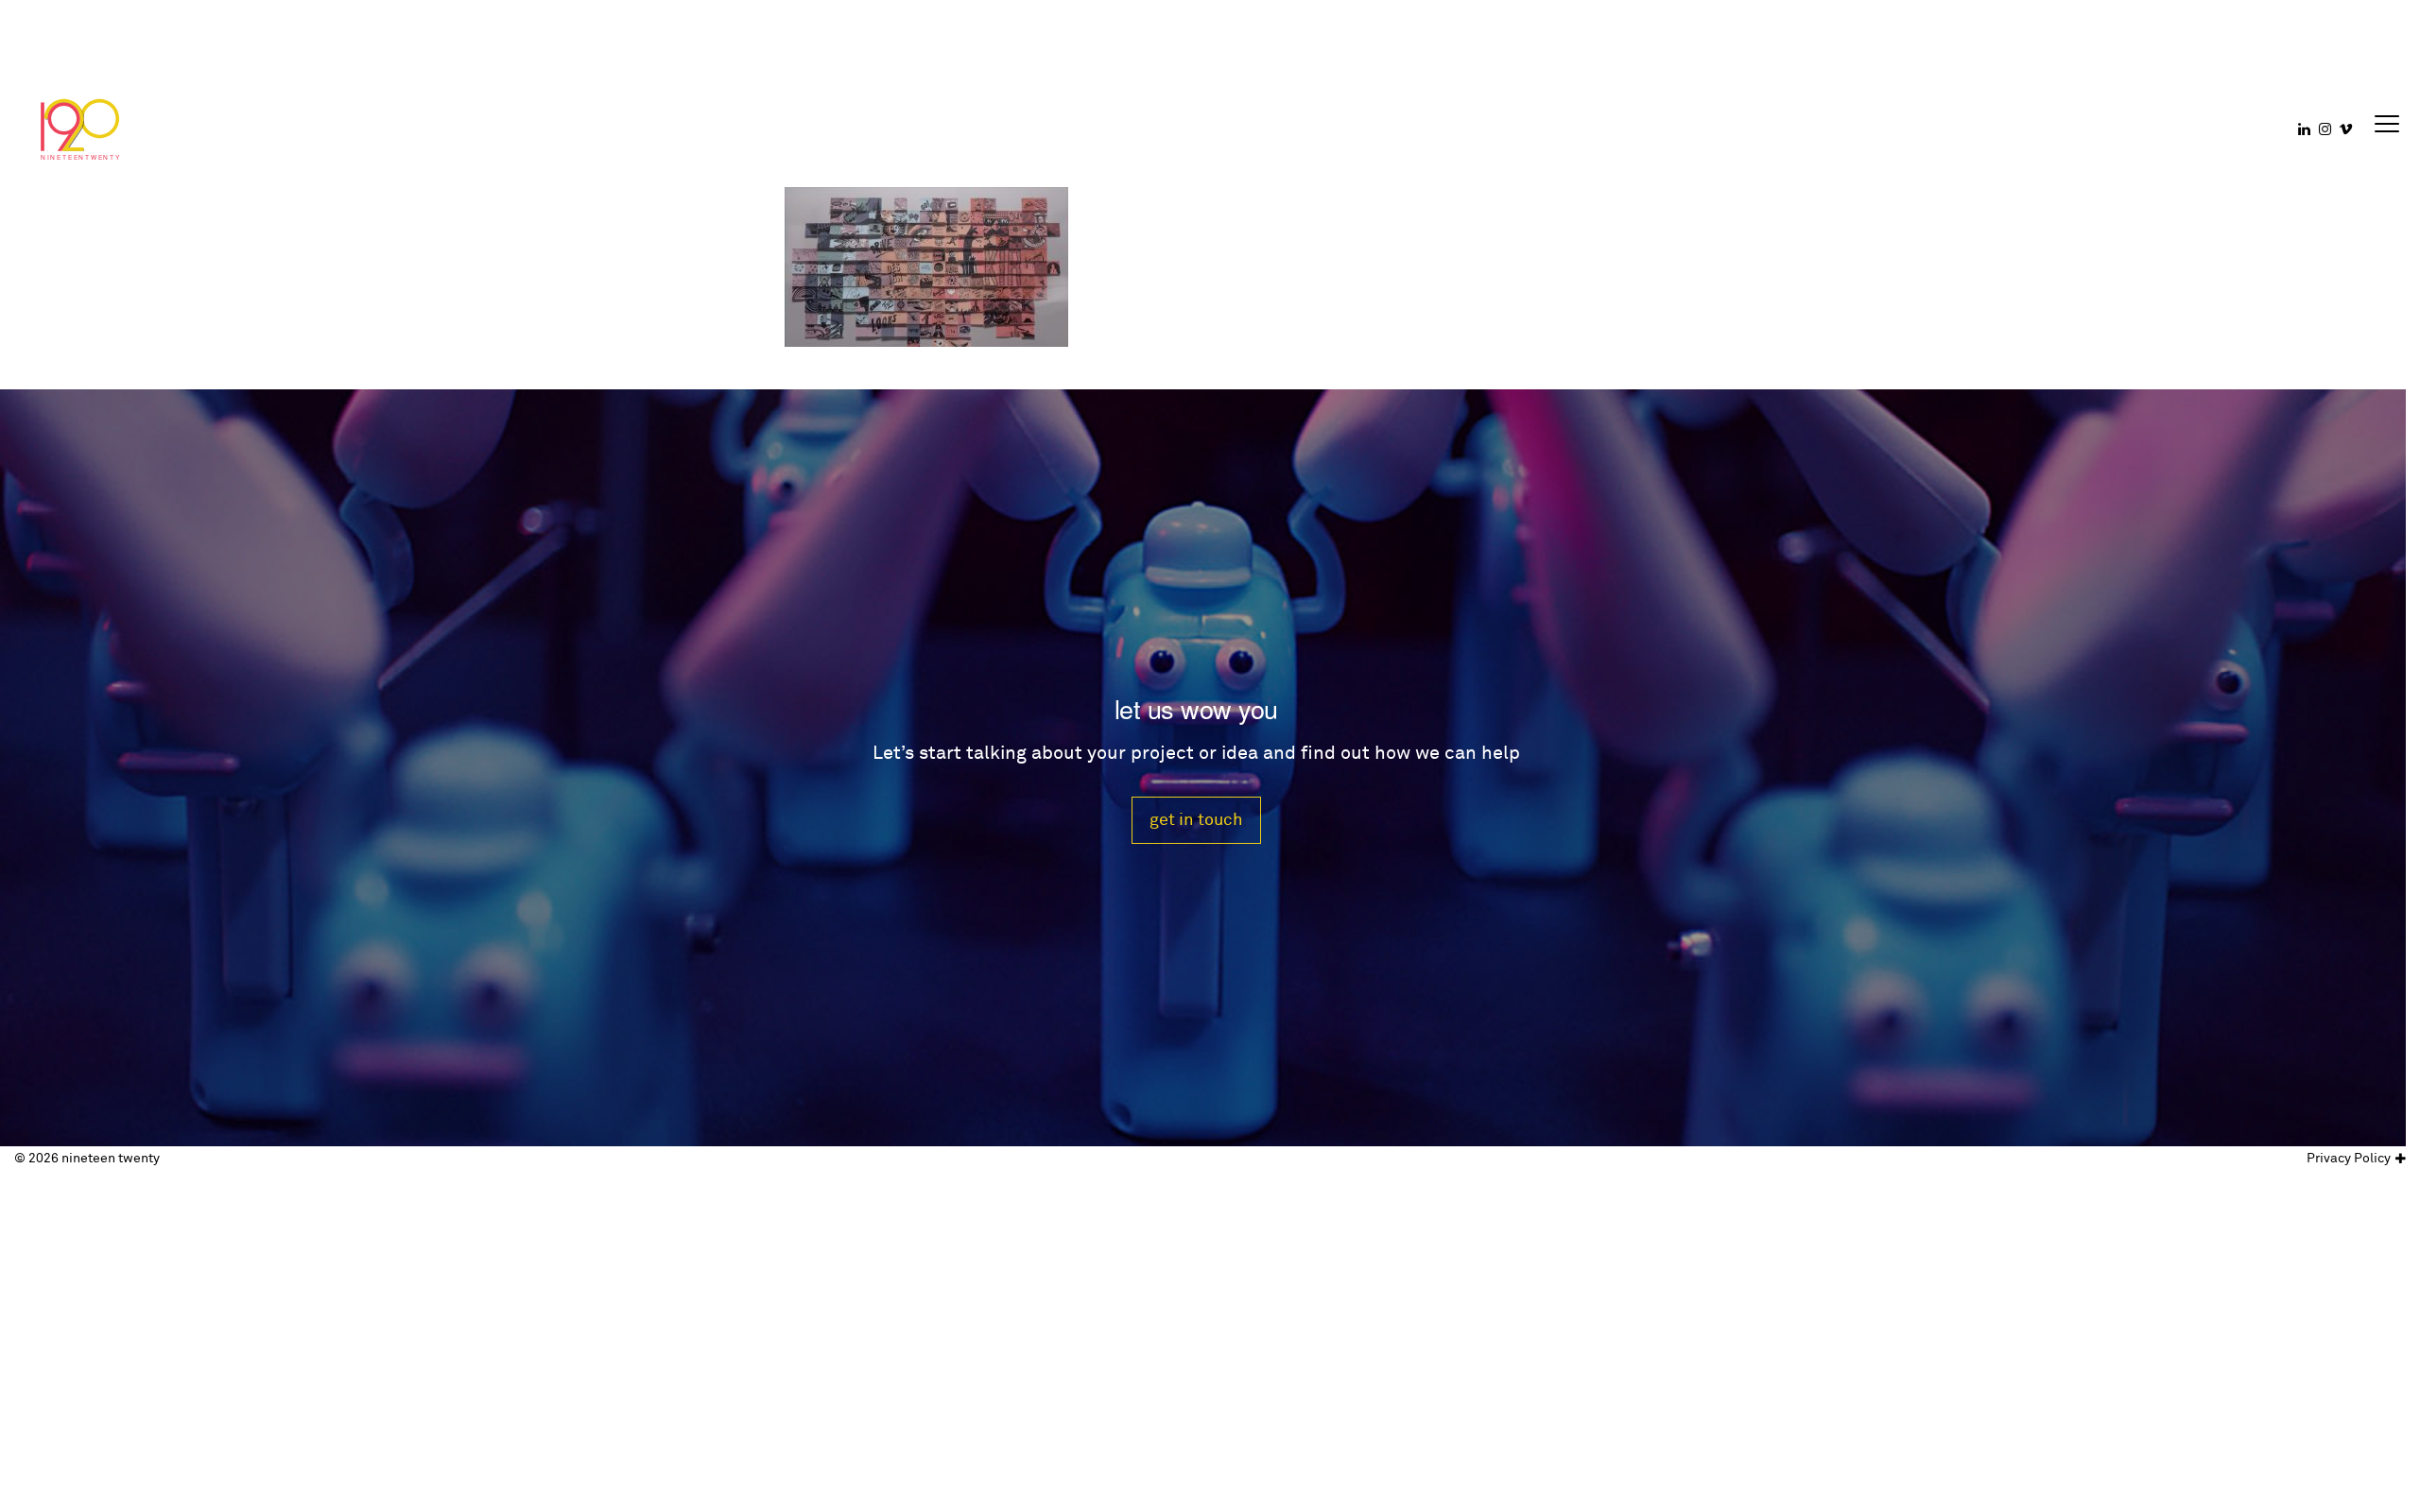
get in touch (1196, 820)
